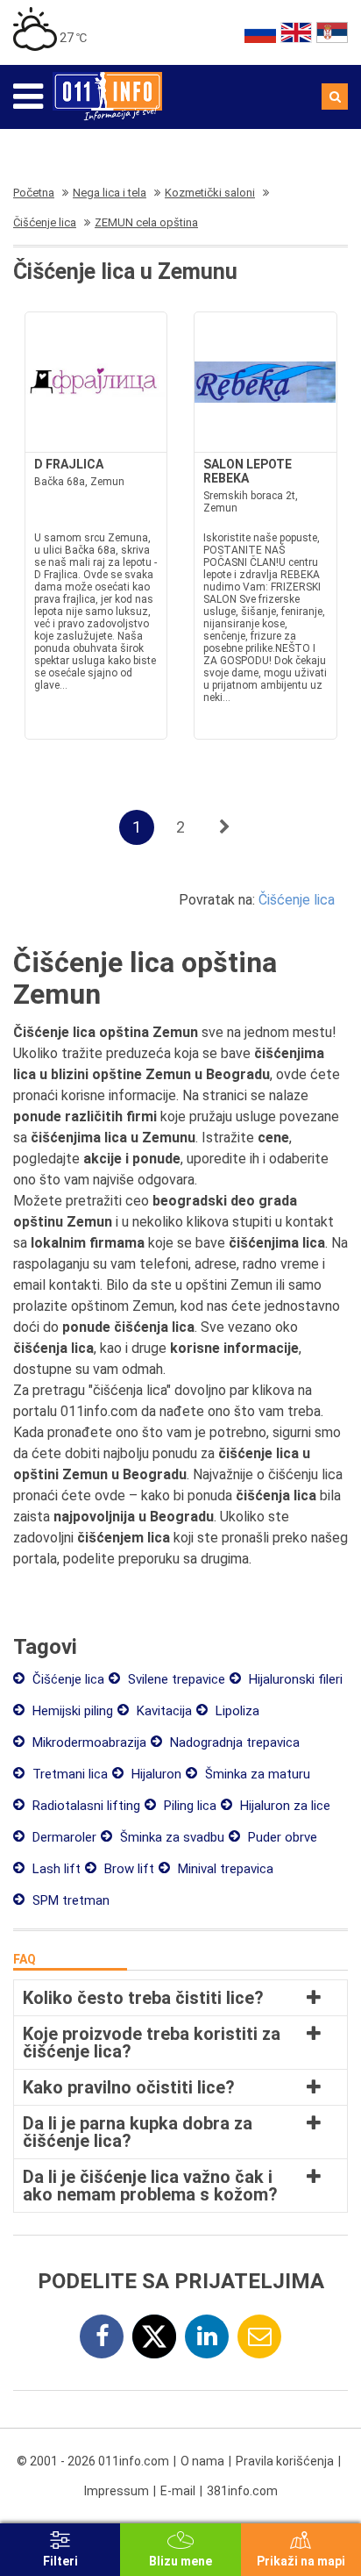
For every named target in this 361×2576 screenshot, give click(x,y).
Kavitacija (163, 1711)
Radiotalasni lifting (85, 1806)
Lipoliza (236, 1711)
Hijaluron (155, 1774)
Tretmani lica (68, 1774)
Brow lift (127, 1869)
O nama (202, 2461)
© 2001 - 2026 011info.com (93, 2461)
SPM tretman (69, 1900)
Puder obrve (281, 1837)
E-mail (178, 2491)
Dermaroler (63, 1837)
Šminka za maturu (256, 1774)
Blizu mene (180, 2561)
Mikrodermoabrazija (88, 1742)
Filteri (60, 2561)
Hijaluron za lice (283, 1806)
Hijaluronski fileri (294, 1679)
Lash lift (55, 1869)
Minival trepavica (224, 1869)
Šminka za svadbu (170, 1837)
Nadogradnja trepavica (233, 1742)
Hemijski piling (71, 1711)
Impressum (117, 2491)
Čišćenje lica (297, 900)
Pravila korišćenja (285, 2461)
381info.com (242, 2491)
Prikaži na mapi (301, 2561)
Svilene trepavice (175, 1679)
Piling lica (188, 1806)
